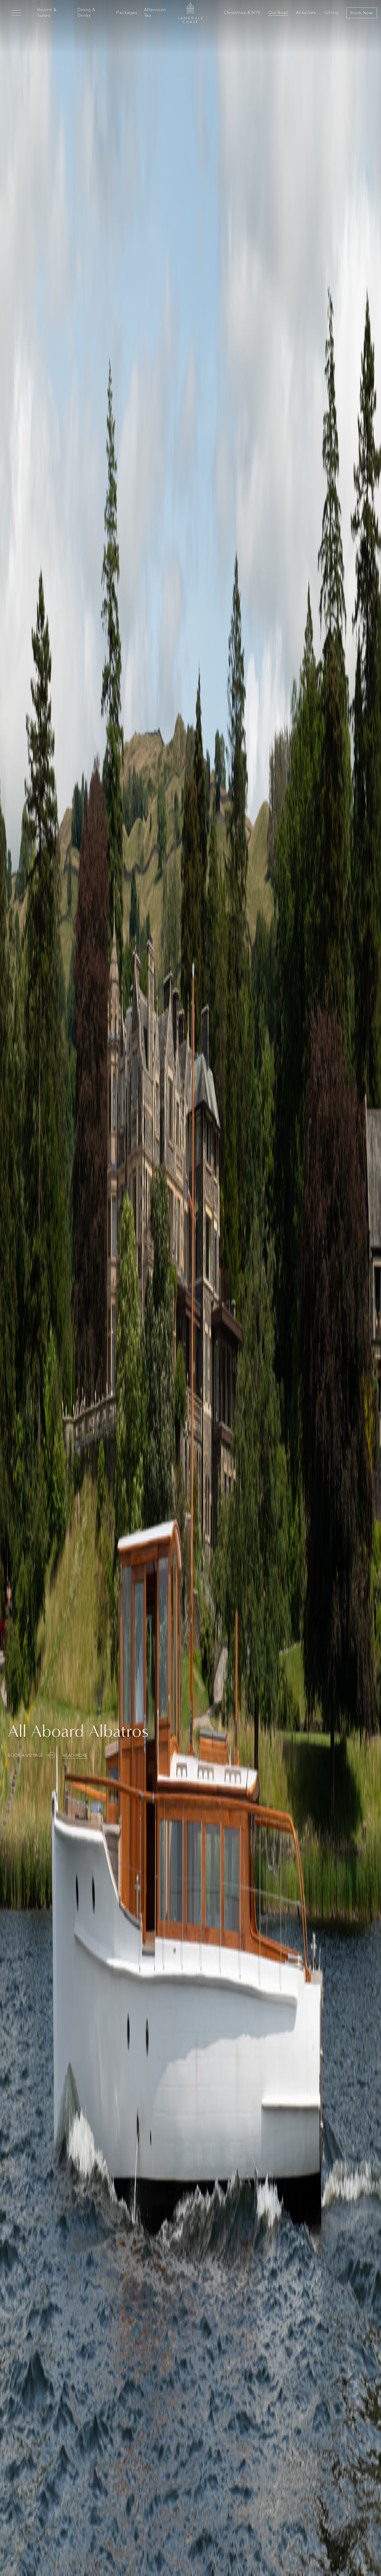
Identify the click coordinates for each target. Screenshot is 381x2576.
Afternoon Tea (155, 13)
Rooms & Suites (47, 13)
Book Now (362, 13)
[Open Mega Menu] (16, 13)
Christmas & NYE (242, 13)
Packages (127, 13)
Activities (306, 13)
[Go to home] (190, 13)
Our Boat (278, 13)
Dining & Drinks (87, 13)
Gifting (331, 13)
